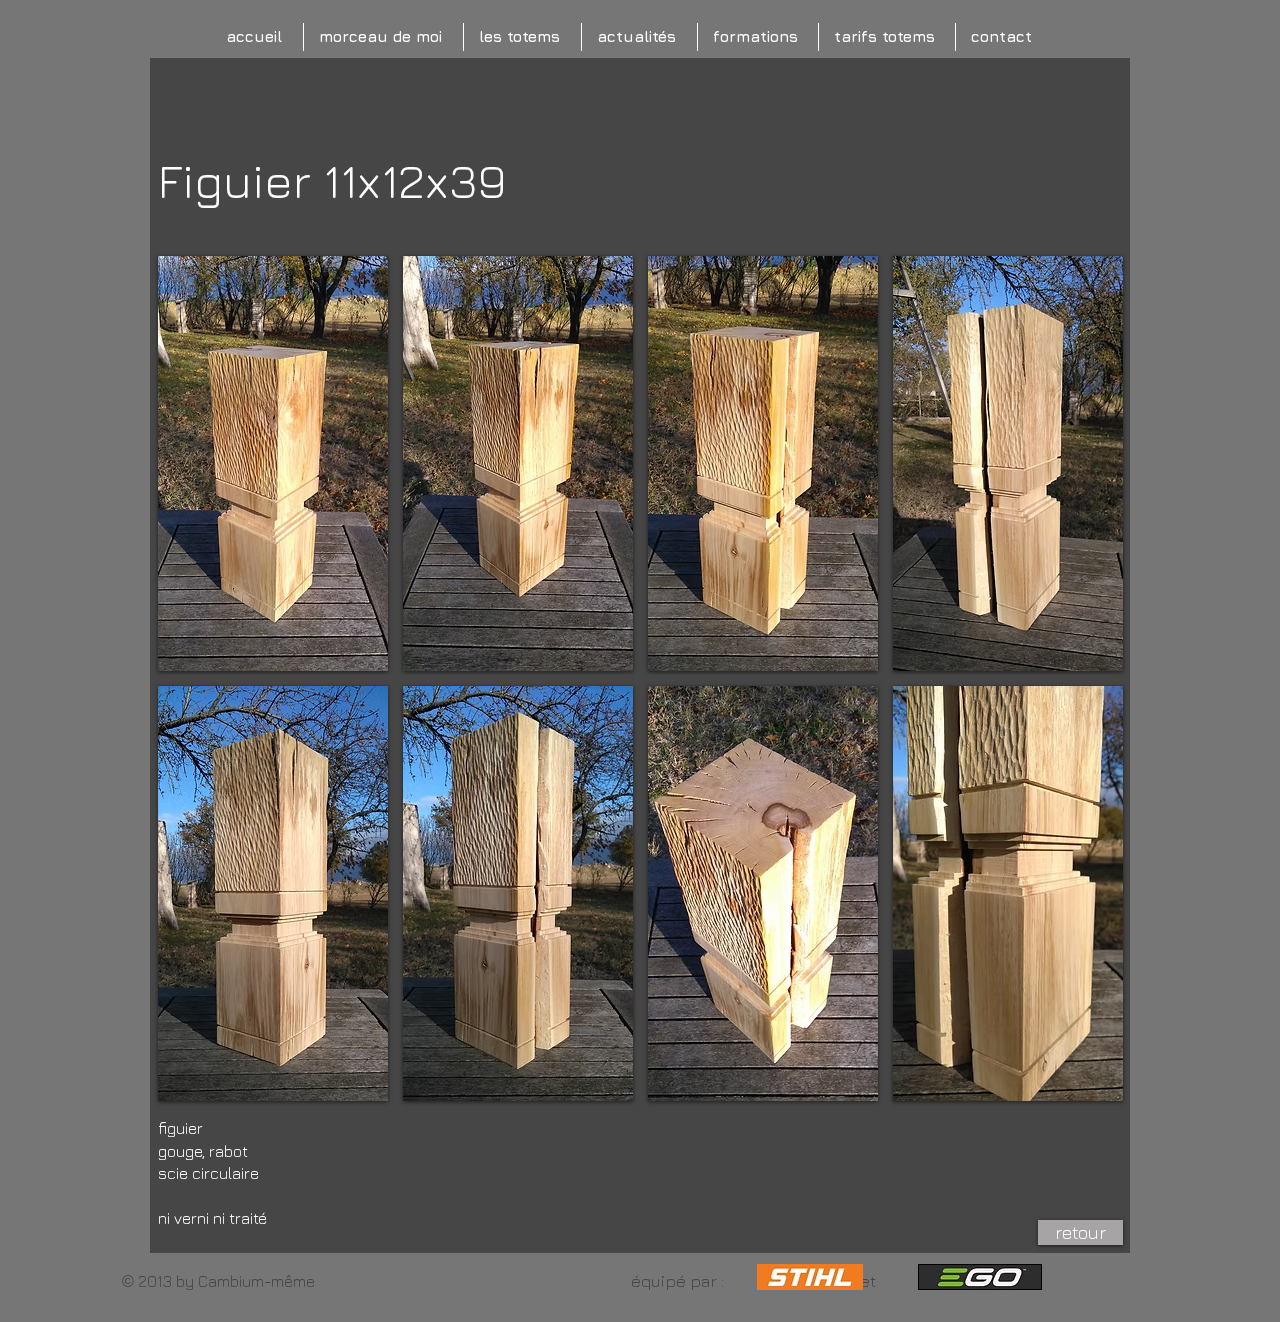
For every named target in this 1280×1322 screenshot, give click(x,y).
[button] (273, 463)
